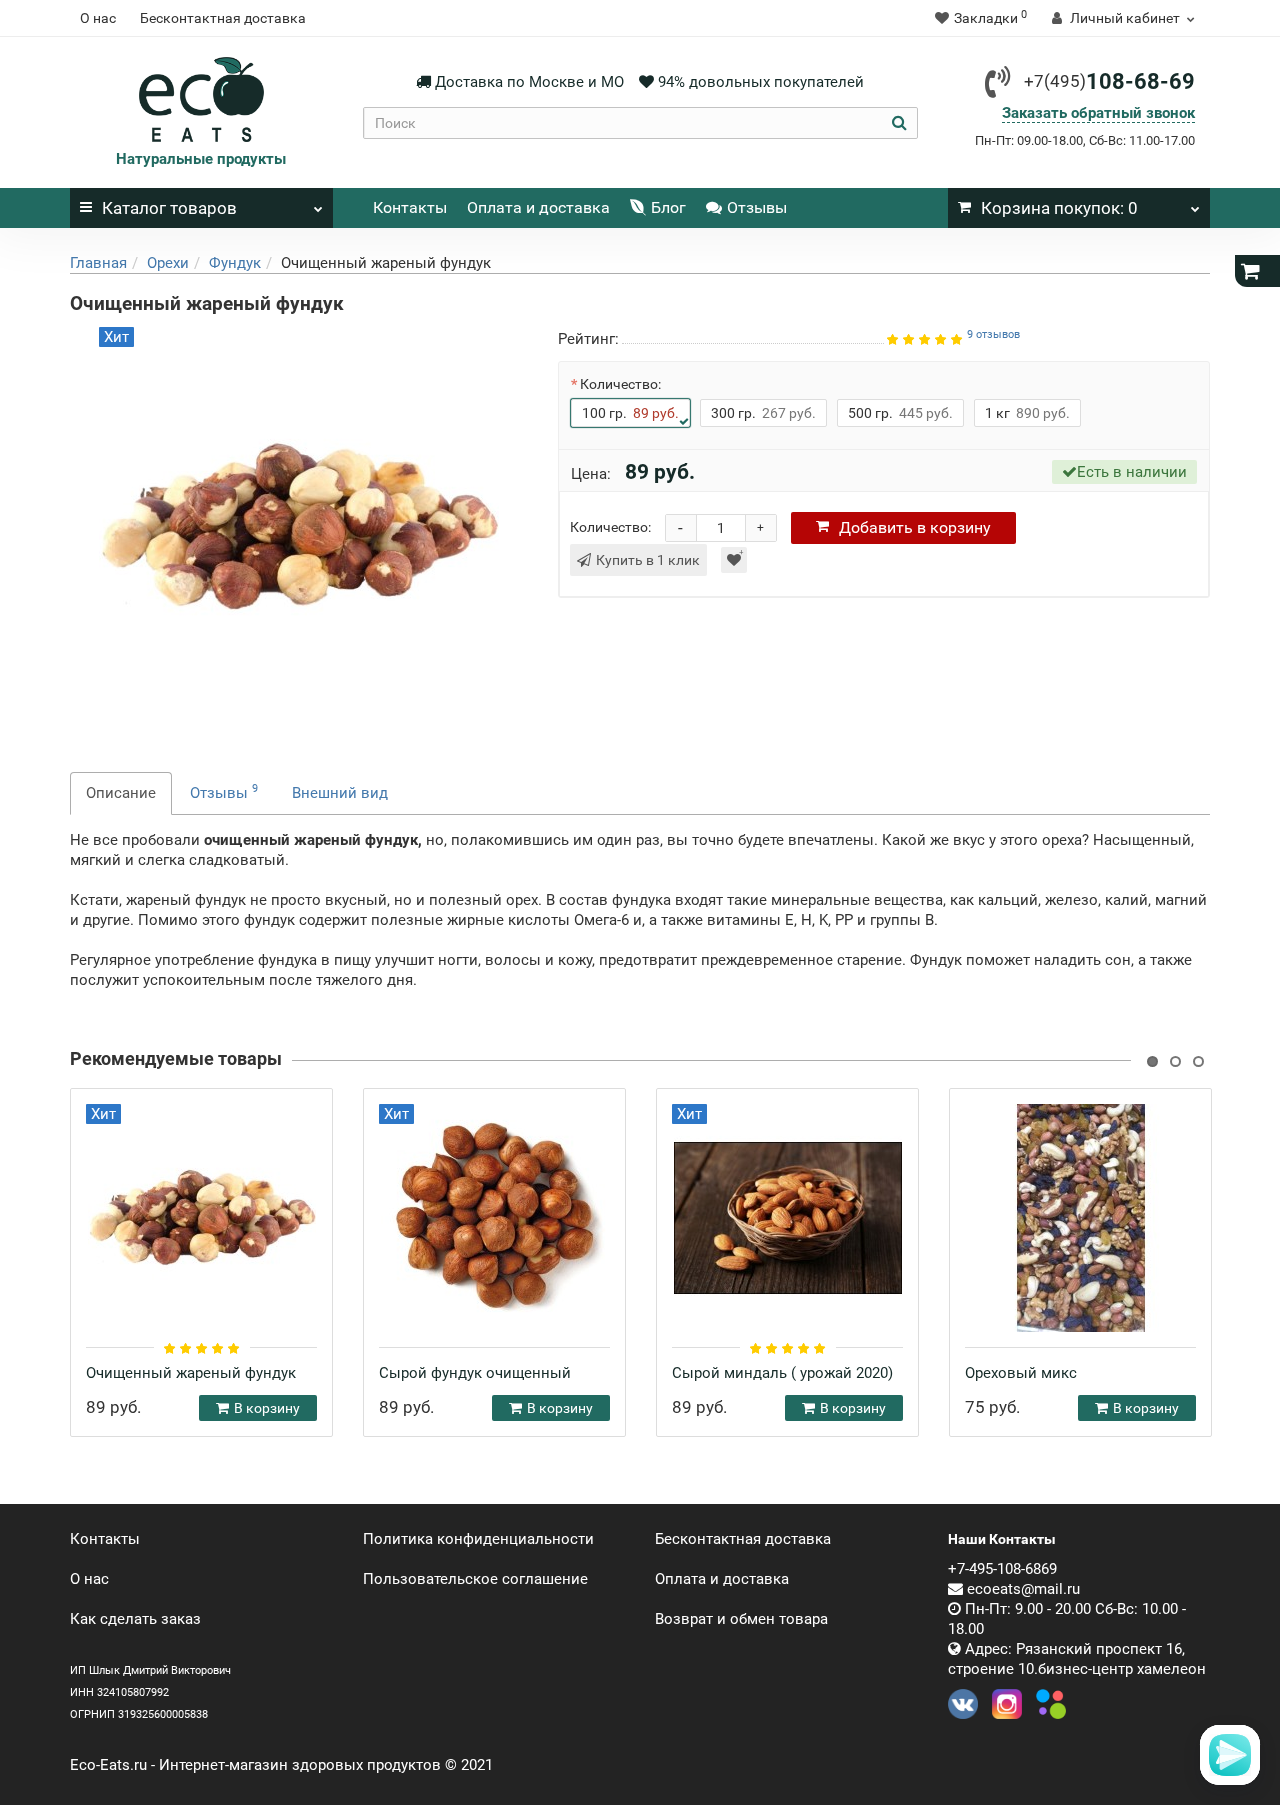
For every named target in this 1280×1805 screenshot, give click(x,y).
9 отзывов (993, 334)
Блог (668, 207)
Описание (121, 793)
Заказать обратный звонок (1098, 113)
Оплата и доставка (538, 207)
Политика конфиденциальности (478, 1539)
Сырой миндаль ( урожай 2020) (782, 1373)
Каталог (169, 208)
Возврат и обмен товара (741, 1619)
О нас (98, 18)
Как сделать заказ (135, 1619)
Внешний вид (340, 793)
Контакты (410, 207)
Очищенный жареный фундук (191, 1373)
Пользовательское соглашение (475, 1579)
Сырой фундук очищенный (475, 1373)
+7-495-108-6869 (1002, 1569)
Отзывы (757, 207)
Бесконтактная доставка (223, 18)
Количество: (620, 384)
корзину (915, 527)
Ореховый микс (1021, 1373)
